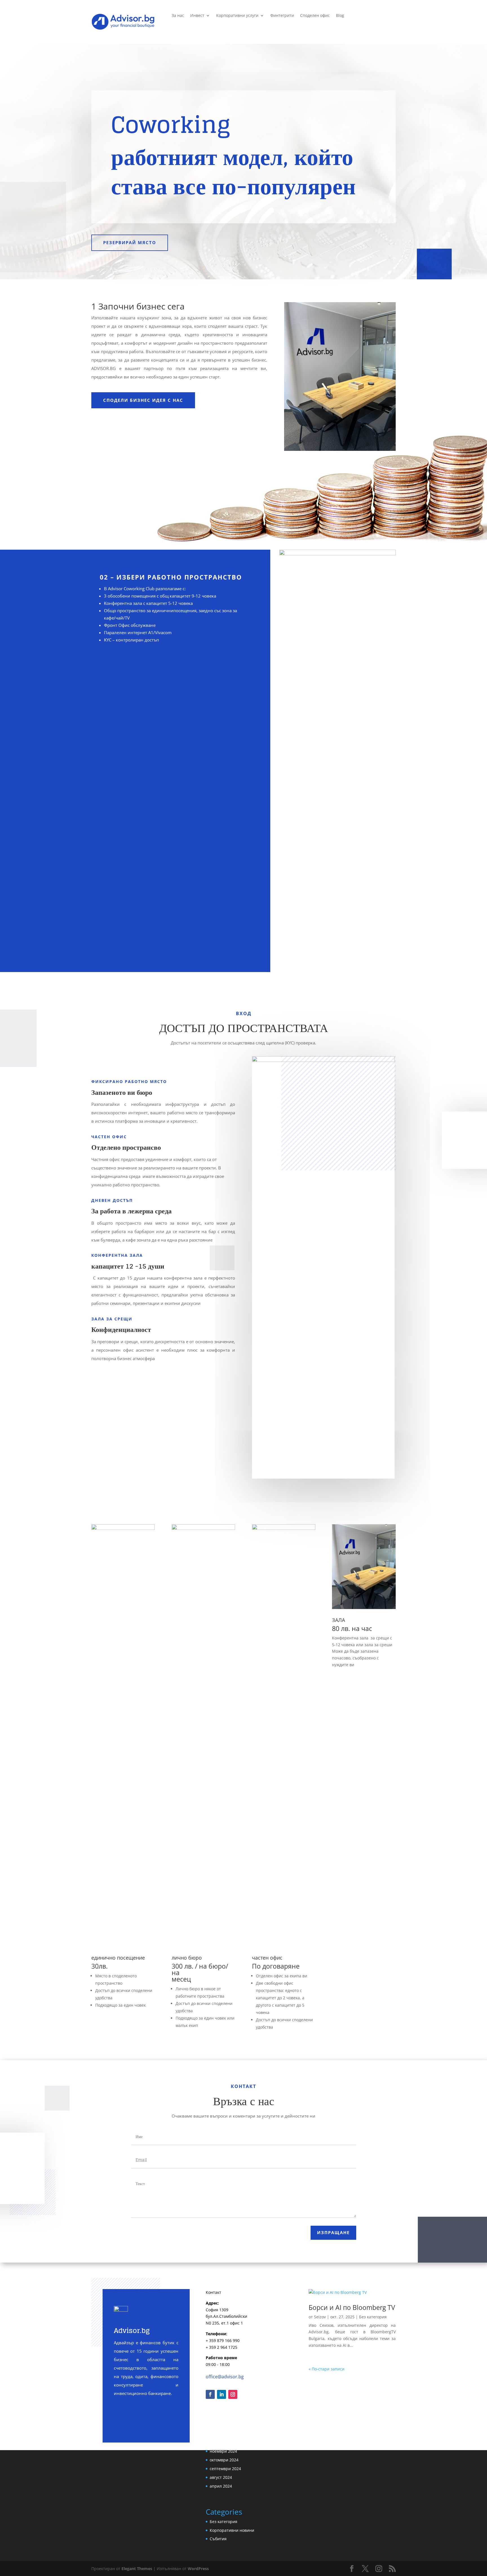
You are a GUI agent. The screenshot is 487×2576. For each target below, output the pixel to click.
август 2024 (221, 2477)
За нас (178, 16)
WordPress (198, 2569)
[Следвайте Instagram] (233, 2394)
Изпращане (333, 2232)
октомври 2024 (224, 2460)
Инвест (197, 16)
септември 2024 (225, 2469)
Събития (218, 2539)
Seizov (320, 2317)
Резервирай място (130, 242)
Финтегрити (282, 16)
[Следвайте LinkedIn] (222, 2394)
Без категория (373, 2317)
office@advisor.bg (225, 2377)
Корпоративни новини (232, 2530)
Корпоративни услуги (237, 16)
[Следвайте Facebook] (210, 2394)
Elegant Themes (137, 2569)
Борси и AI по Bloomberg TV (352, 2307)
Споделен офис (315, 16)
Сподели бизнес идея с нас (143, 400)
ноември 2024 (223, 2451)
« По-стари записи (326, 2369)
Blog (340, 16)
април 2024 (221, 2486)
